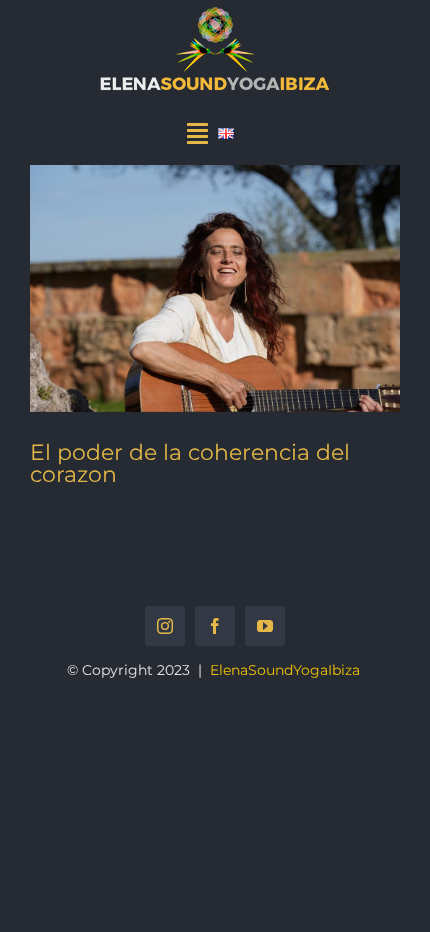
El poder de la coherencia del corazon (190, 463)
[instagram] (165, 626)
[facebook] (215, 626)
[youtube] (265, 626)
